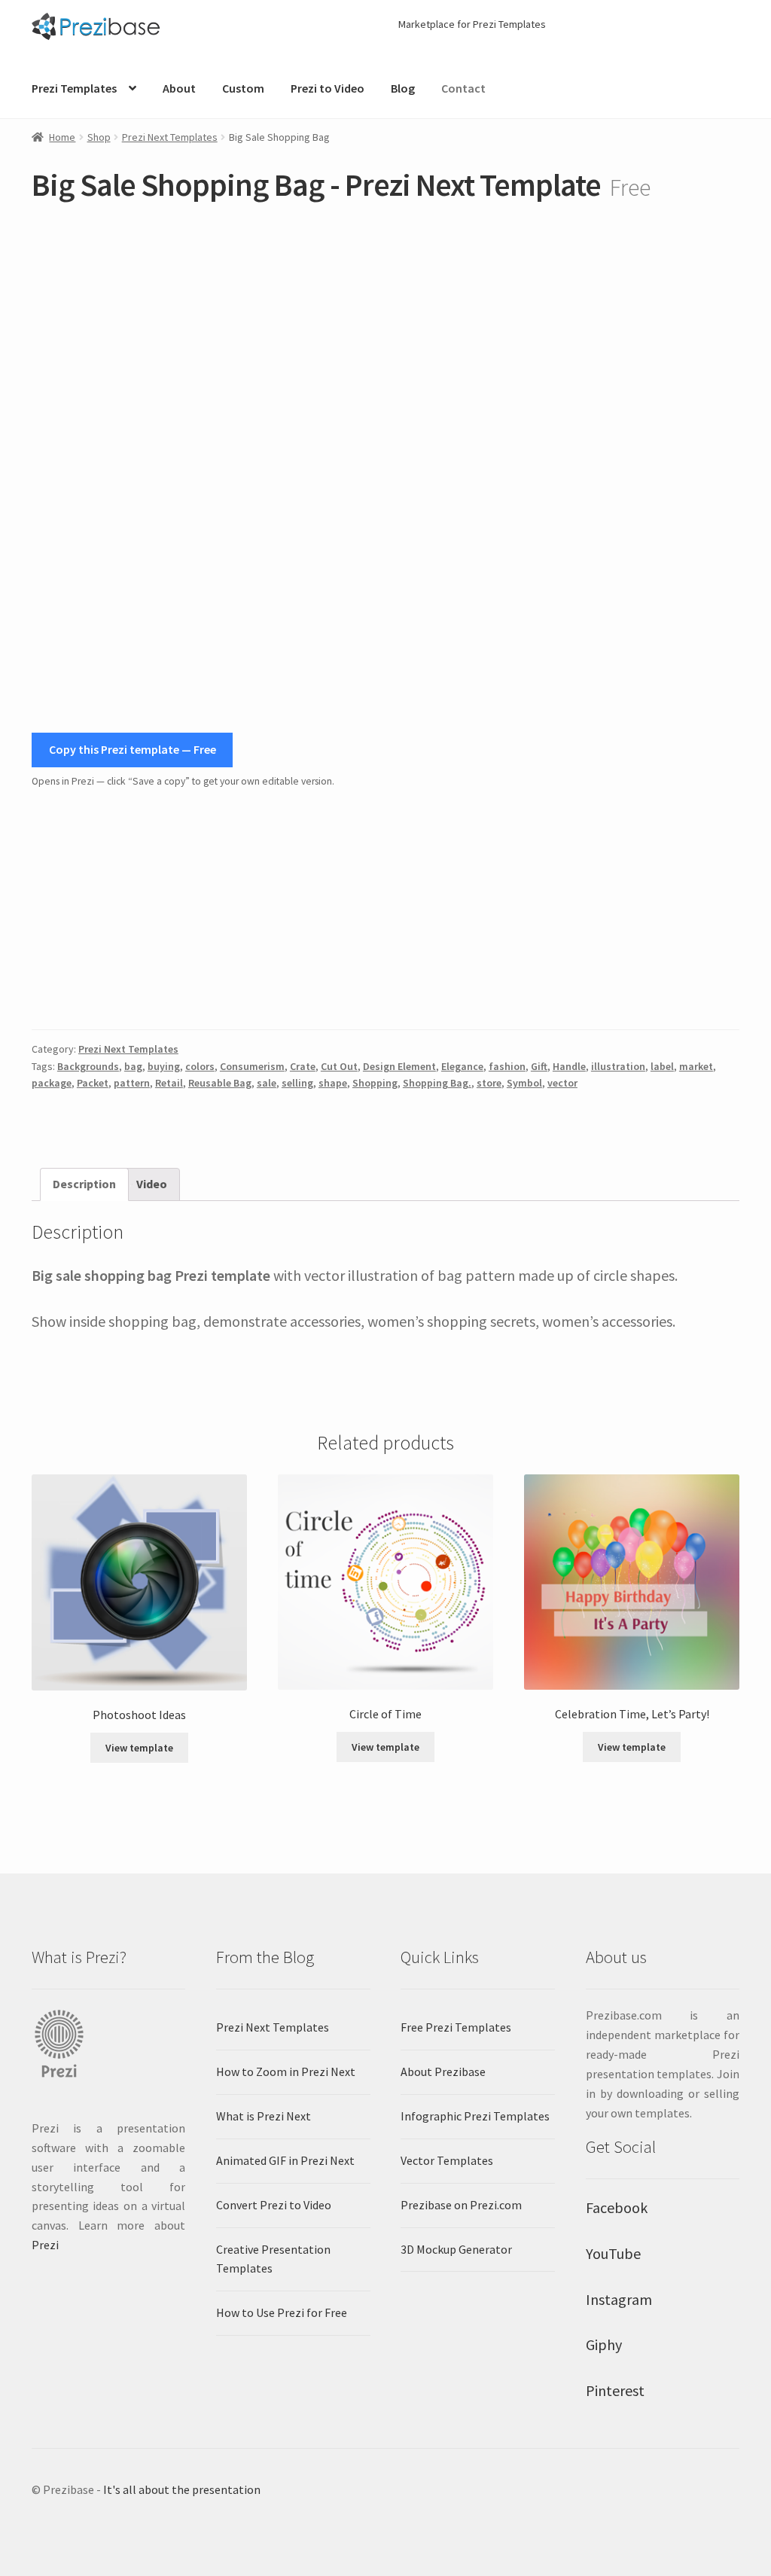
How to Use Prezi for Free (282, 2312)
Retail (169, 1083)
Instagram (619, 2299)
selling (297, 1083)
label (662, 1066)
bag (133, 1066)
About (179, 88)
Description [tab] (84, 1184)
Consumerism (252, 1066)
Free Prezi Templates (456, 2027)
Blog (403, 88)
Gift (539, 1066)
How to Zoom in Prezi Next (286, 2071)
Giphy (604, 2344)
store (489, 1083)
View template (139, 1748)
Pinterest (615, 2390)
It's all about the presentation (182, 2489)
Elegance (462, 1066)
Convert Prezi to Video (274, 2205)
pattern (132, 1083)
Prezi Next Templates (170, 137)
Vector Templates (447, 2160)
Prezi (45, 2245)
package (52, 1083)
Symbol (524, 1083)
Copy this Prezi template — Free (133, 749)
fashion (507, 1066)
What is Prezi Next (264, 2116)
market (696, 1066)
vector (562, 1083)
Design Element (399, 1066)
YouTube (613, 2253)
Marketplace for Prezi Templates (472, 24)
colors (200, 1066)
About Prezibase (443, 2071)
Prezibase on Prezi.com (461, 2205)
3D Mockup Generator (456, 2249)
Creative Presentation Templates (273, 2259)
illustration (618, 1066)
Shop (99, 137)
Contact (463, 88)
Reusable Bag (220, 1083)
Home (62, 137)
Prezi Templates (74, 88)
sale (267, 1083)
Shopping (375, 1083)
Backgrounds (88, 1066)
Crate (303, 1066)
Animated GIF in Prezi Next (285, 2160)
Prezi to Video (328, 88)
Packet (93, 1083)
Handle (569, 1066)
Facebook (617, 2207)
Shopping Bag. (437, 1083)
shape (333, 1083)
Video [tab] (152, 1184)
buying (164, 1066)
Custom (243, 88)
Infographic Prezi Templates (475, 2116)
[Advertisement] (385, 910)
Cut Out (339, 1066)
